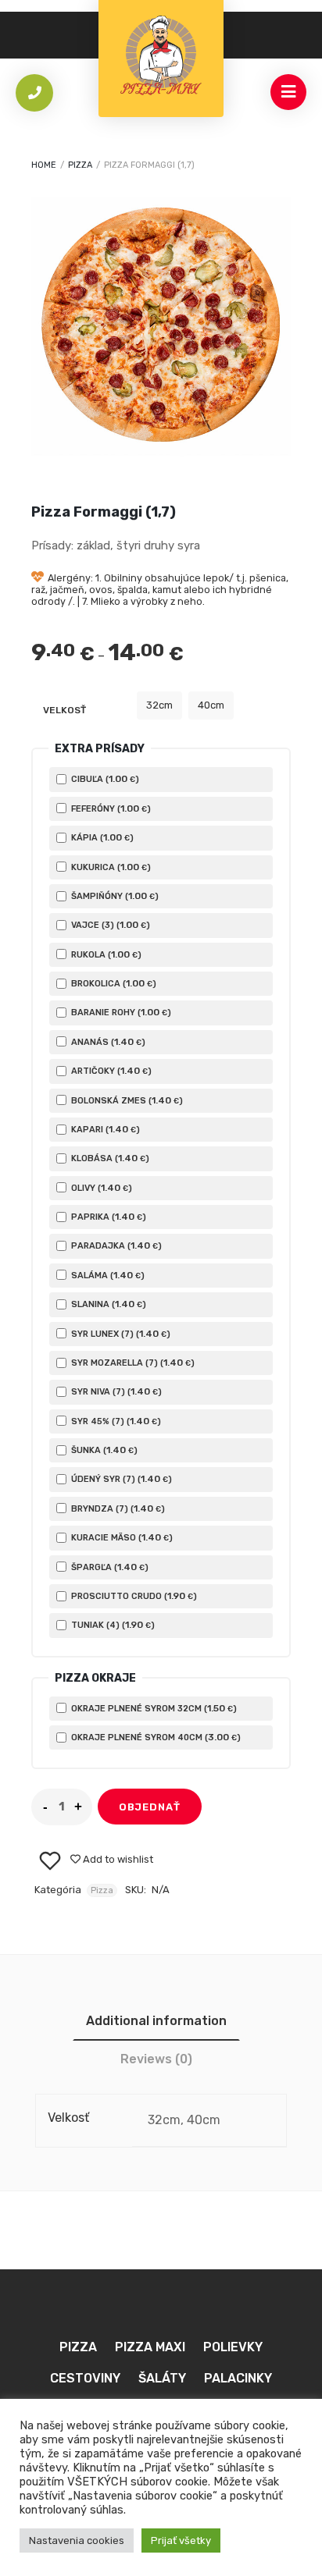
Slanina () (107, 1304)
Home (44, 165)
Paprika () (107, 1217)
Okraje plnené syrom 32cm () (153, 1708)
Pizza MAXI (150, 2347)
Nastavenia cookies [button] (77, 2540)
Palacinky (238, 2378)
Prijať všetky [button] (181, 2540)
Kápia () (101, 837)
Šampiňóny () (114, 896)
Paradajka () (115, 1245)
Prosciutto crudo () (133, 1596)
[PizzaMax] (161, 59)
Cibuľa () (104, 779)
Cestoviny (85, 2378)
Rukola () (105, 954)
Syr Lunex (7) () (120, 1334)
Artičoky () (110, 1071)
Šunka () (103, 1450)
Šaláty (162, 2378)
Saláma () (107, 1275)
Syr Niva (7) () (115, 1391)
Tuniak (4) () (112, 1625)
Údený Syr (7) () (120, 1479)
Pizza (80, 165)
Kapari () (104, 1129)
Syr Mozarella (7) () (132, 1363)
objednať (150, 1807)
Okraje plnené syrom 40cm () (155, 1737)
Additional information (156, 2021)
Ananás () (107, 1042)
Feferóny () (110, 808)
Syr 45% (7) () (115, 1421)
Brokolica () (113, 983)
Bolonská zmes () (126, 1100)
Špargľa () (109, 1567)
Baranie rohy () (120, 1012)
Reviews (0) (156, 2059)
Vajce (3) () (109, 925)
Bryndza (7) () (117, 1508)
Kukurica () (110, 867)
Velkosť (64, 710)
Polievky (233, 2347)
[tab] (156, 2021)
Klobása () (109, 1158)
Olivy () (100, 1188)
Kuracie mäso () (121, 1537)
